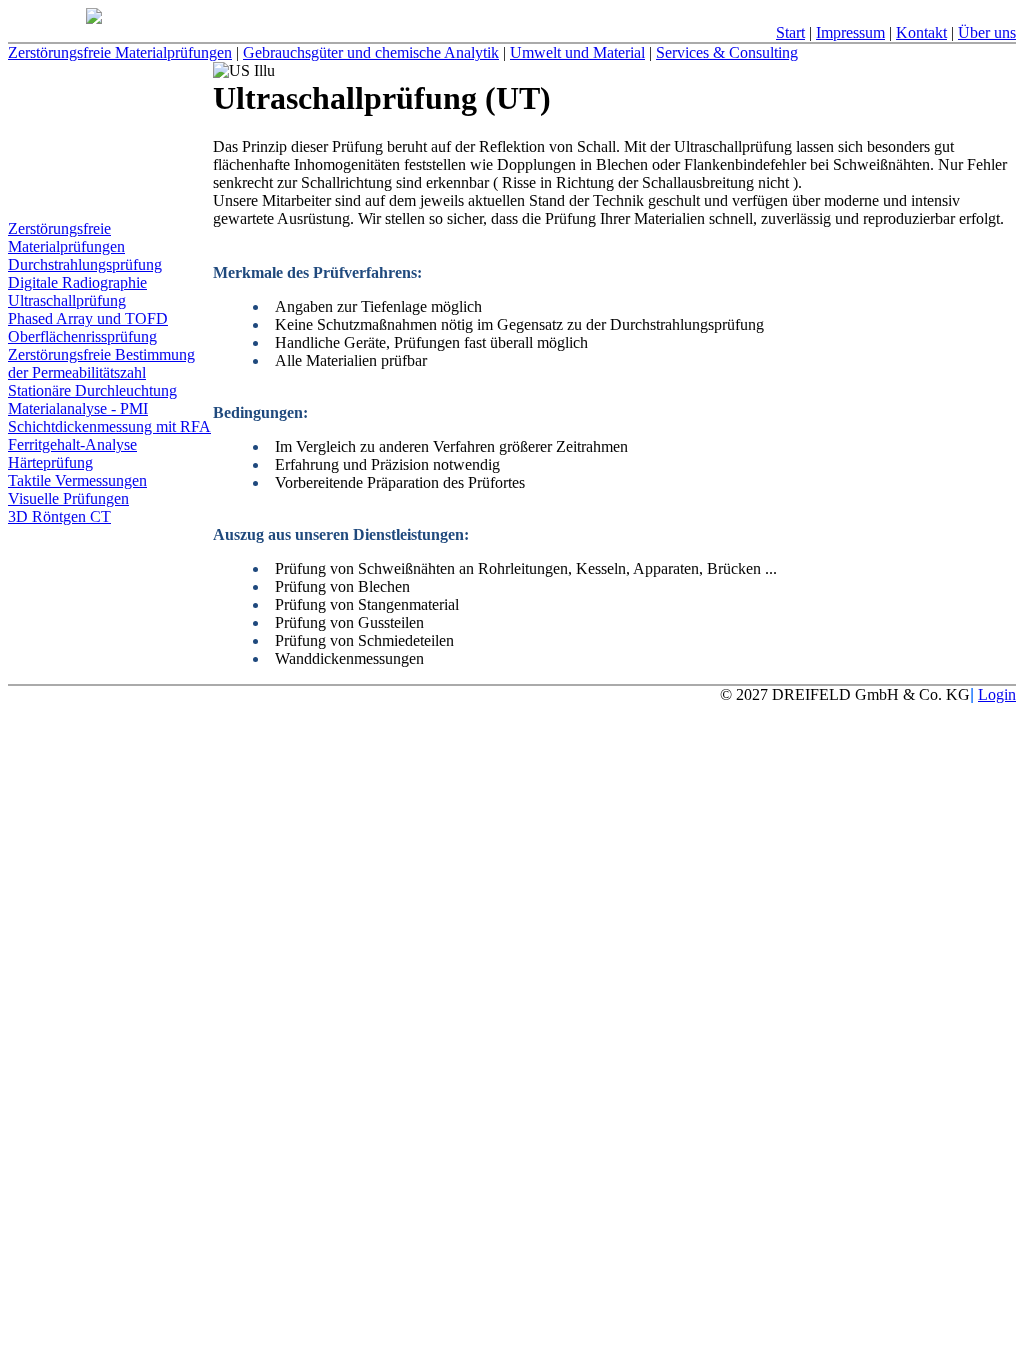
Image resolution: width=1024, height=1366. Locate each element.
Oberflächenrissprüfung (82, 336)
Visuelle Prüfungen (68, 498)
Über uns (987, 32)
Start (790, 32)
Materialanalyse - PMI (78, 408)
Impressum (850, 32)
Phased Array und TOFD (88, 318)
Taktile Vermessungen (77, 480)
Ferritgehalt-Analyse (72, 444)
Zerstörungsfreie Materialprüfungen (66, 237)
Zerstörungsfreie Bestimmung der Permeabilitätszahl (101, 363)
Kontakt (921, 32)
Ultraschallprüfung (67, 300)
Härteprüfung (50, 462)
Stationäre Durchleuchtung (92, 390)
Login (997, 694)
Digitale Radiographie (77, 282)
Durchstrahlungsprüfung (85, 264)
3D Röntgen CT (59, 516)
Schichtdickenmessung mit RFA (109, 426)
